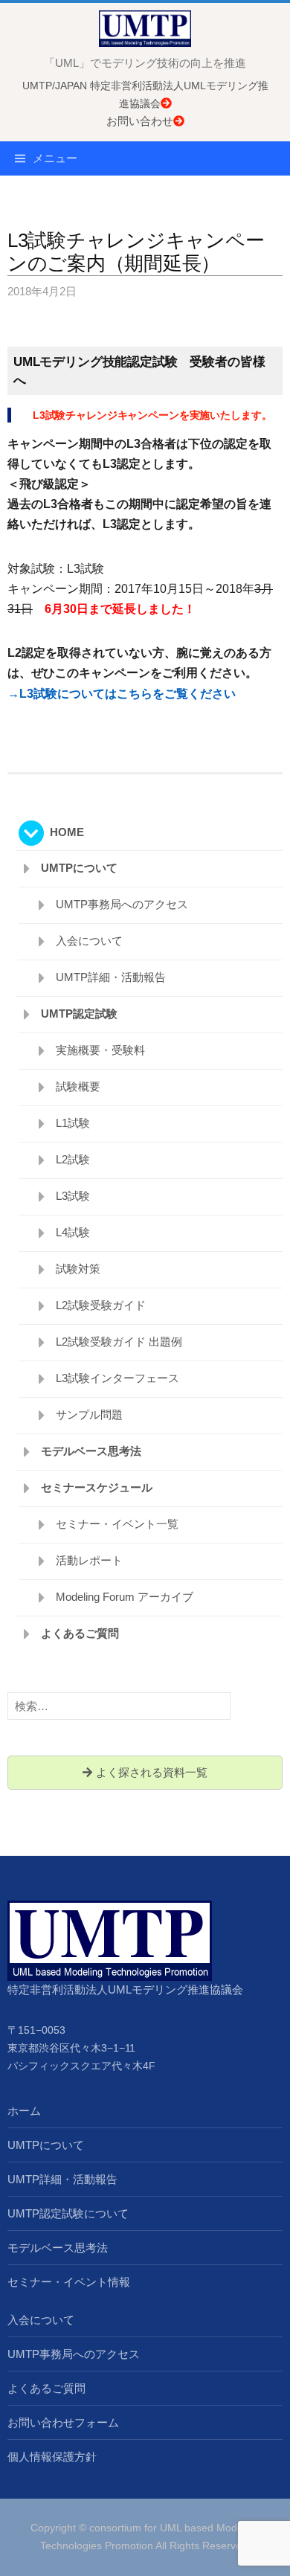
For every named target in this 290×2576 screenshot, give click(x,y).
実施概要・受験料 (100, 1050)
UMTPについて (79, 868)
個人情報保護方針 (52, 2457)
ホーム (24, 2111)
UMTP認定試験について (68, 2213)
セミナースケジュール (97, 1487)
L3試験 (73, 1196)
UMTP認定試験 (79, 1014)
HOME (67, 832)
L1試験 (73, 1123)
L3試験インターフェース (117, 1378)
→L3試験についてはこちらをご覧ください (122, 694)
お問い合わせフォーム (63, 2422)
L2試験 (73, 1159)
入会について (89, 941)
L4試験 (73, 1232)
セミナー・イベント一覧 (117, 1524)
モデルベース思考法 (91, 1451)
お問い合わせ (140, 121)
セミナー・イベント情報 (69, 2282)
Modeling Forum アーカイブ (125, 1597)
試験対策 (78, 1269)
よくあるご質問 (80, 1633)
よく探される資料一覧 (150, 1772)
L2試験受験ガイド (101, 1305)
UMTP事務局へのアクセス (122, 904)
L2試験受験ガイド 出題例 (119, 1342)
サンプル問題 (89, 1414)
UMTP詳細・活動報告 (111, 977)
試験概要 (78, 1086)
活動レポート (89, 1560)
